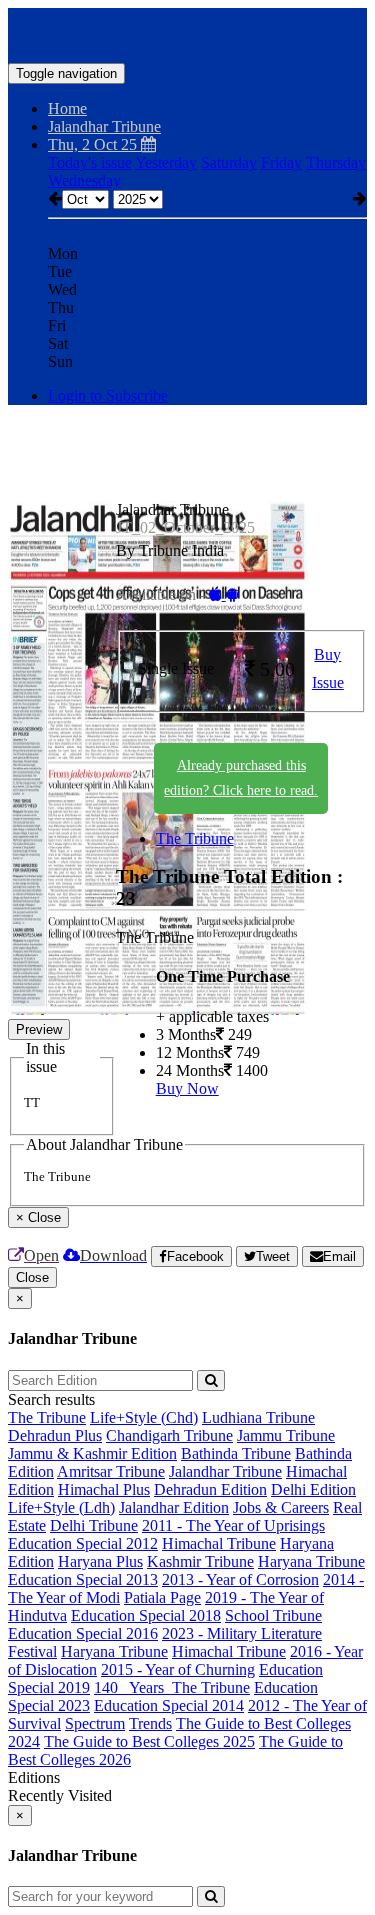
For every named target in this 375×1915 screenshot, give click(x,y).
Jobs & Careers (281, 1507)
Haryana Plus (100, 1561)
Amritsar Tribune (111, 1471)
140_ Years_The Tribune (172, 1687)
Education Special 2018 (146, 1615)
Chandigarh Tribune (169, 1435)
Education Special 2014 (169, 1705)
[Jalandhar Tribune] (187, 33)
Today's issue (90, 162)
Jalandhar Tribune (225, 1471)
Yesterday (166, 162)
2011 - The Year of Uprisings (233, 1525)
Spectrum (95, 1723)
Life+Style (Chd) (144, 1417)
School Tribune (273, 1615)
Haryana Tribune (311, 1561)
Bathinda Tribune (236, 1453)
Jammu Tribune (286, 1435)
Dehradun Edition (210, 1489)
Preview (39, 1029)
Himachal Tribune (219, 1543)
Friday (281, 162)
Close (32, 1277)
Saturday (229, 162)
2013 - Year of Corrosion (240, 1579)
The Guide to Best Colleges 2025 (149, 1741)
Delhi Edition (313, 1489)
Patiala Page (162, 1597)
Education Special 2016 (83, 1633)
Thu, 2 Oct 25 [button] (94, 144)
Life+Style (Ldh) (61, 1507)
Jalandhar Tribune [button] (104, 126)
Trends (150, 1723)
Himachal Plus (104, 1489)
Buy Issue (328, 669)
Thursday (336, 162)
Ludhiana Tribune (258, 1417)
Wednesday (84, 180)
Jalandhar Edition (174, 1507)
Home (67, 108)
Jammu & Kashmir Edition (92, 1453)
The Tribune (195, 838)
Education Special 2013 (83, 1579)
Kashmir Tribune (200, 1561)
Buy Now (187, 1088)
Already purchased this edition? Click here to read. (241, 778)
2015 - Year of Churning (178, 1669)
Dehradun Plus (55, 1435)
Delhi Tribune (94, 1525)
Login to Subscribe (108, 395)
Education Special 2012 (83, 1543)
